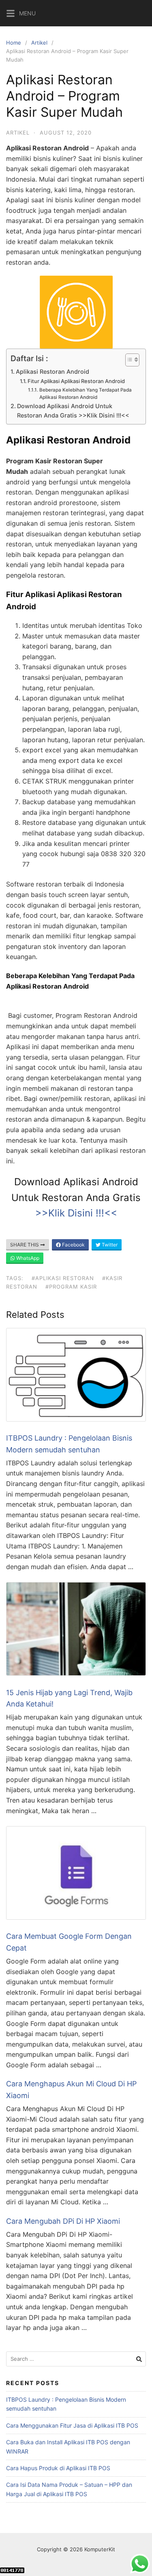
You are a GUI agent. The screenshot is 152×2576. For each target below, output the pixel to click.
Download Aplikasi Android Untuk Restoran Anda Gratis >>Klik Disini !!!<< (73, 411)
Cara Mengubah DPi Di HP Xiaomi (63, 2221)
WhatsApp (27, 1258)
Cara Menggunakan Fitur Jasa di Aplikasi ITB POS (72, 2425)
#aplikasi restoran (63, 1278)
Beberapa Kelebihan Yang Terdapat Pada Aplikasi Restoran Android (86, 394)
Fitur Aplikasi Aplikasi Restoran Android (77, 381)
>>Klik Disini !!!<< (76, 1213)
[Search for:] (76, 2359)
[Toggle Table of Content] (128, 360)
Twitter (109, 1245)
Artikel (39, 43)
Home (14, 43)
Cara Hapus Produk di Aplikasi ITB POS (58, 2468)
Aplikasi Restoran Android (53, 372)
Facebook (73, 1245)
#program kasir (71, 1287)
